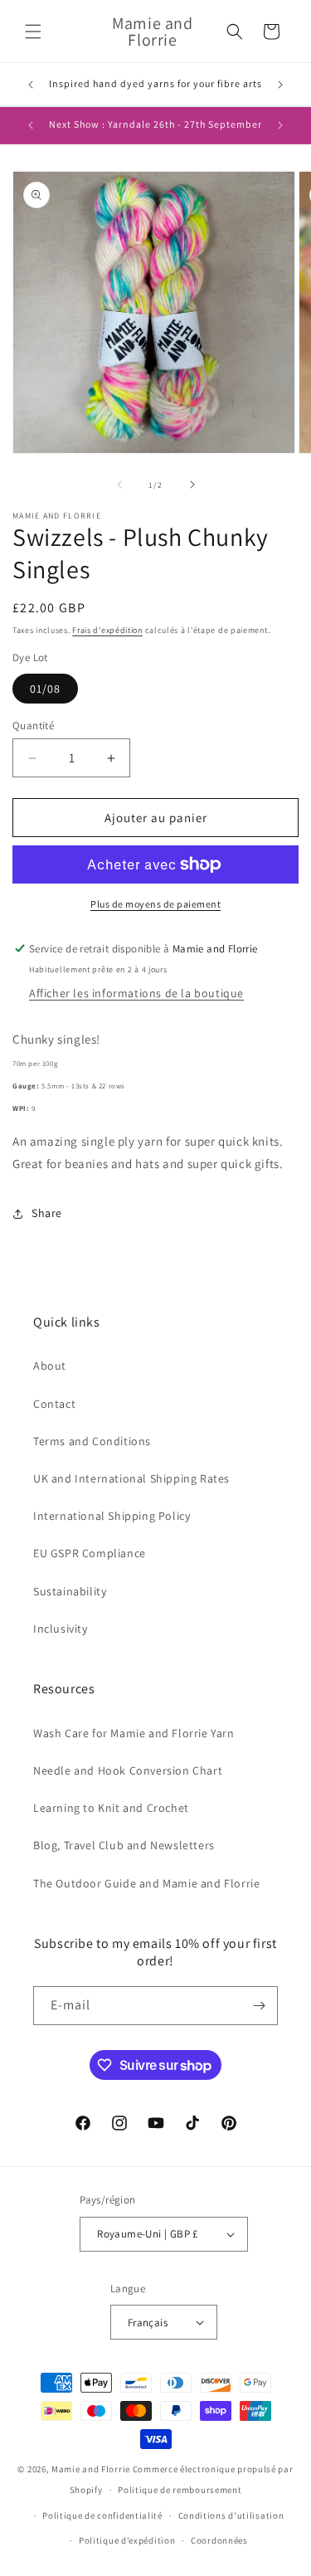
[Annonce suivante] (280, 85)
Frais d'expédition (107, 630)
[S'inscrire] (259, 2006)
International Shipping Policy (112, 1516)
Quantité (33, 726)
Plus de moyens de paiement (155, 904)
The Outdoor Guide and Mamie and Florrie (146, 1883)
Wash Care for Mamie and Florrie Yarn (134, 1733)
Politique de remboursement (180, 2490)
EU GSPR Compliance (90, 1553)
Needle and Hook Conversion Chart (128, 1770)
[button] (33, 32)
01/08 (45, 689)
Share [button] (47, 1213)
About (50, 1366)
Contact (54, 1404)
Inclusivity (61, 1629)
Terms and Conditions (92, 1441)
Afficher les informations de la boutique (136, 993)
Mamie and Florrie (92, 2469)
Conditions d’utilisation (231, 2515)
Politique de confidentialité (102, 2515)
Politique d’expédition (127, 2540)
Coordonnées (219, 2540)
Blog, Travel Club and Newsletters (124, 1845)
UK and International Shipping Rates (131, 1478)
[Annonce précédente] (31, 85)
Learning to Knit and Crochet (111, 1808)
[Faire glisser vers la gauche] (119, 485)
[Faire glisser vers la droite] (192, 485)
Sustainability (70, 1591)
